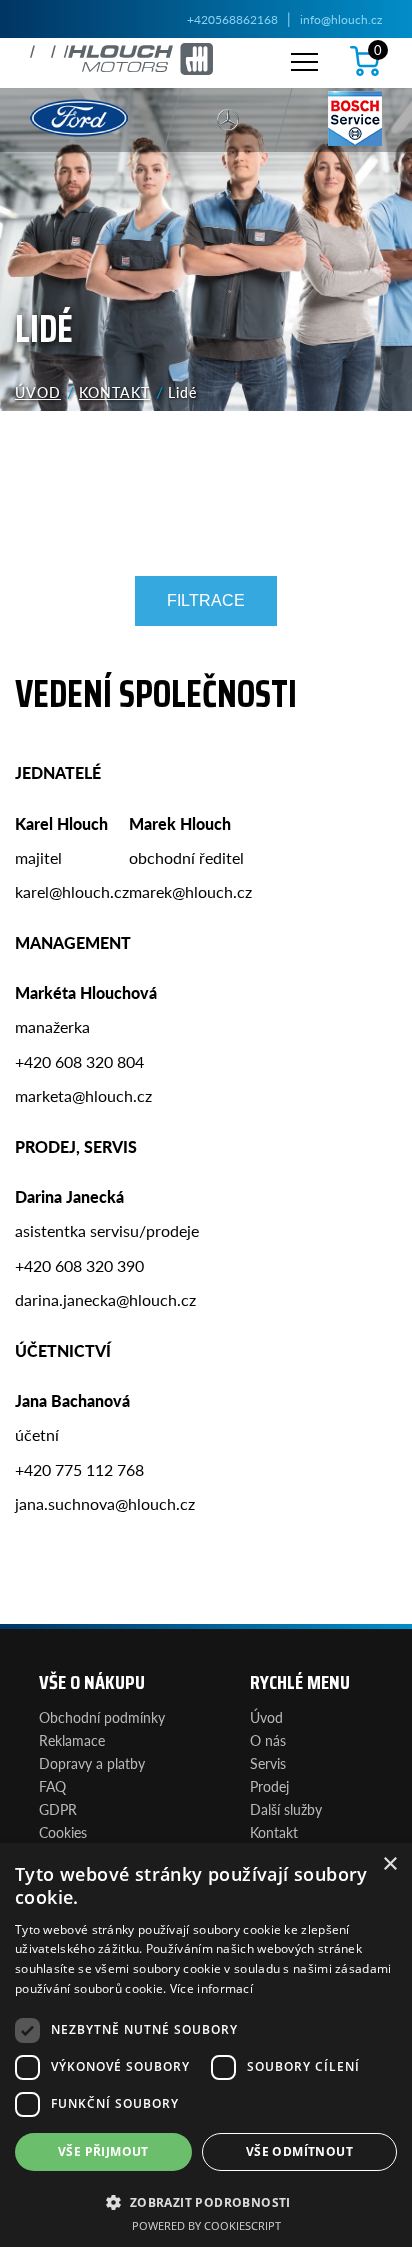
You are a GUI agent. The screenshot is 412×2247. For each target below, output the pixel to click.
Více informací (211, 1988)
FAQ (52, 1786)
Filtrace (206, 600)
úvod (38, 392)
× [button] (389, 1864)
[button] (206, 2201)
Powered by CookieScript (206, 2225)
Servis (268, 1763)
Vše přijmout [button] (103, 2151)
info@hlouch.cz (341, 19)
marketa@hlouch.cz (83, 1095)
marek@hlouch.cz (190, 891)
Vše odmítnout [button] (299, 2151)
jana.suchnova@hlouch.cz (105, 1503)
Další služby (286, 1809)
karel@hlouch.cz (72, 891)
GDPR (58, 1809)
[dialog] (206, 2045)
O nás (268, 1740)
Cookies (63, 1832)
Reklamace (72, 1740)
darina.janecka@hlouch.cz (105, 1299)
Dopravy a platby (92, 1763)
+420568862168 (232, 19)
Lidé (182, 392)
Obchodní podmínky (102, 1717)
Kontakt (114, 392)
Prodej (269, 1786)
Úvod (266, 1717)
